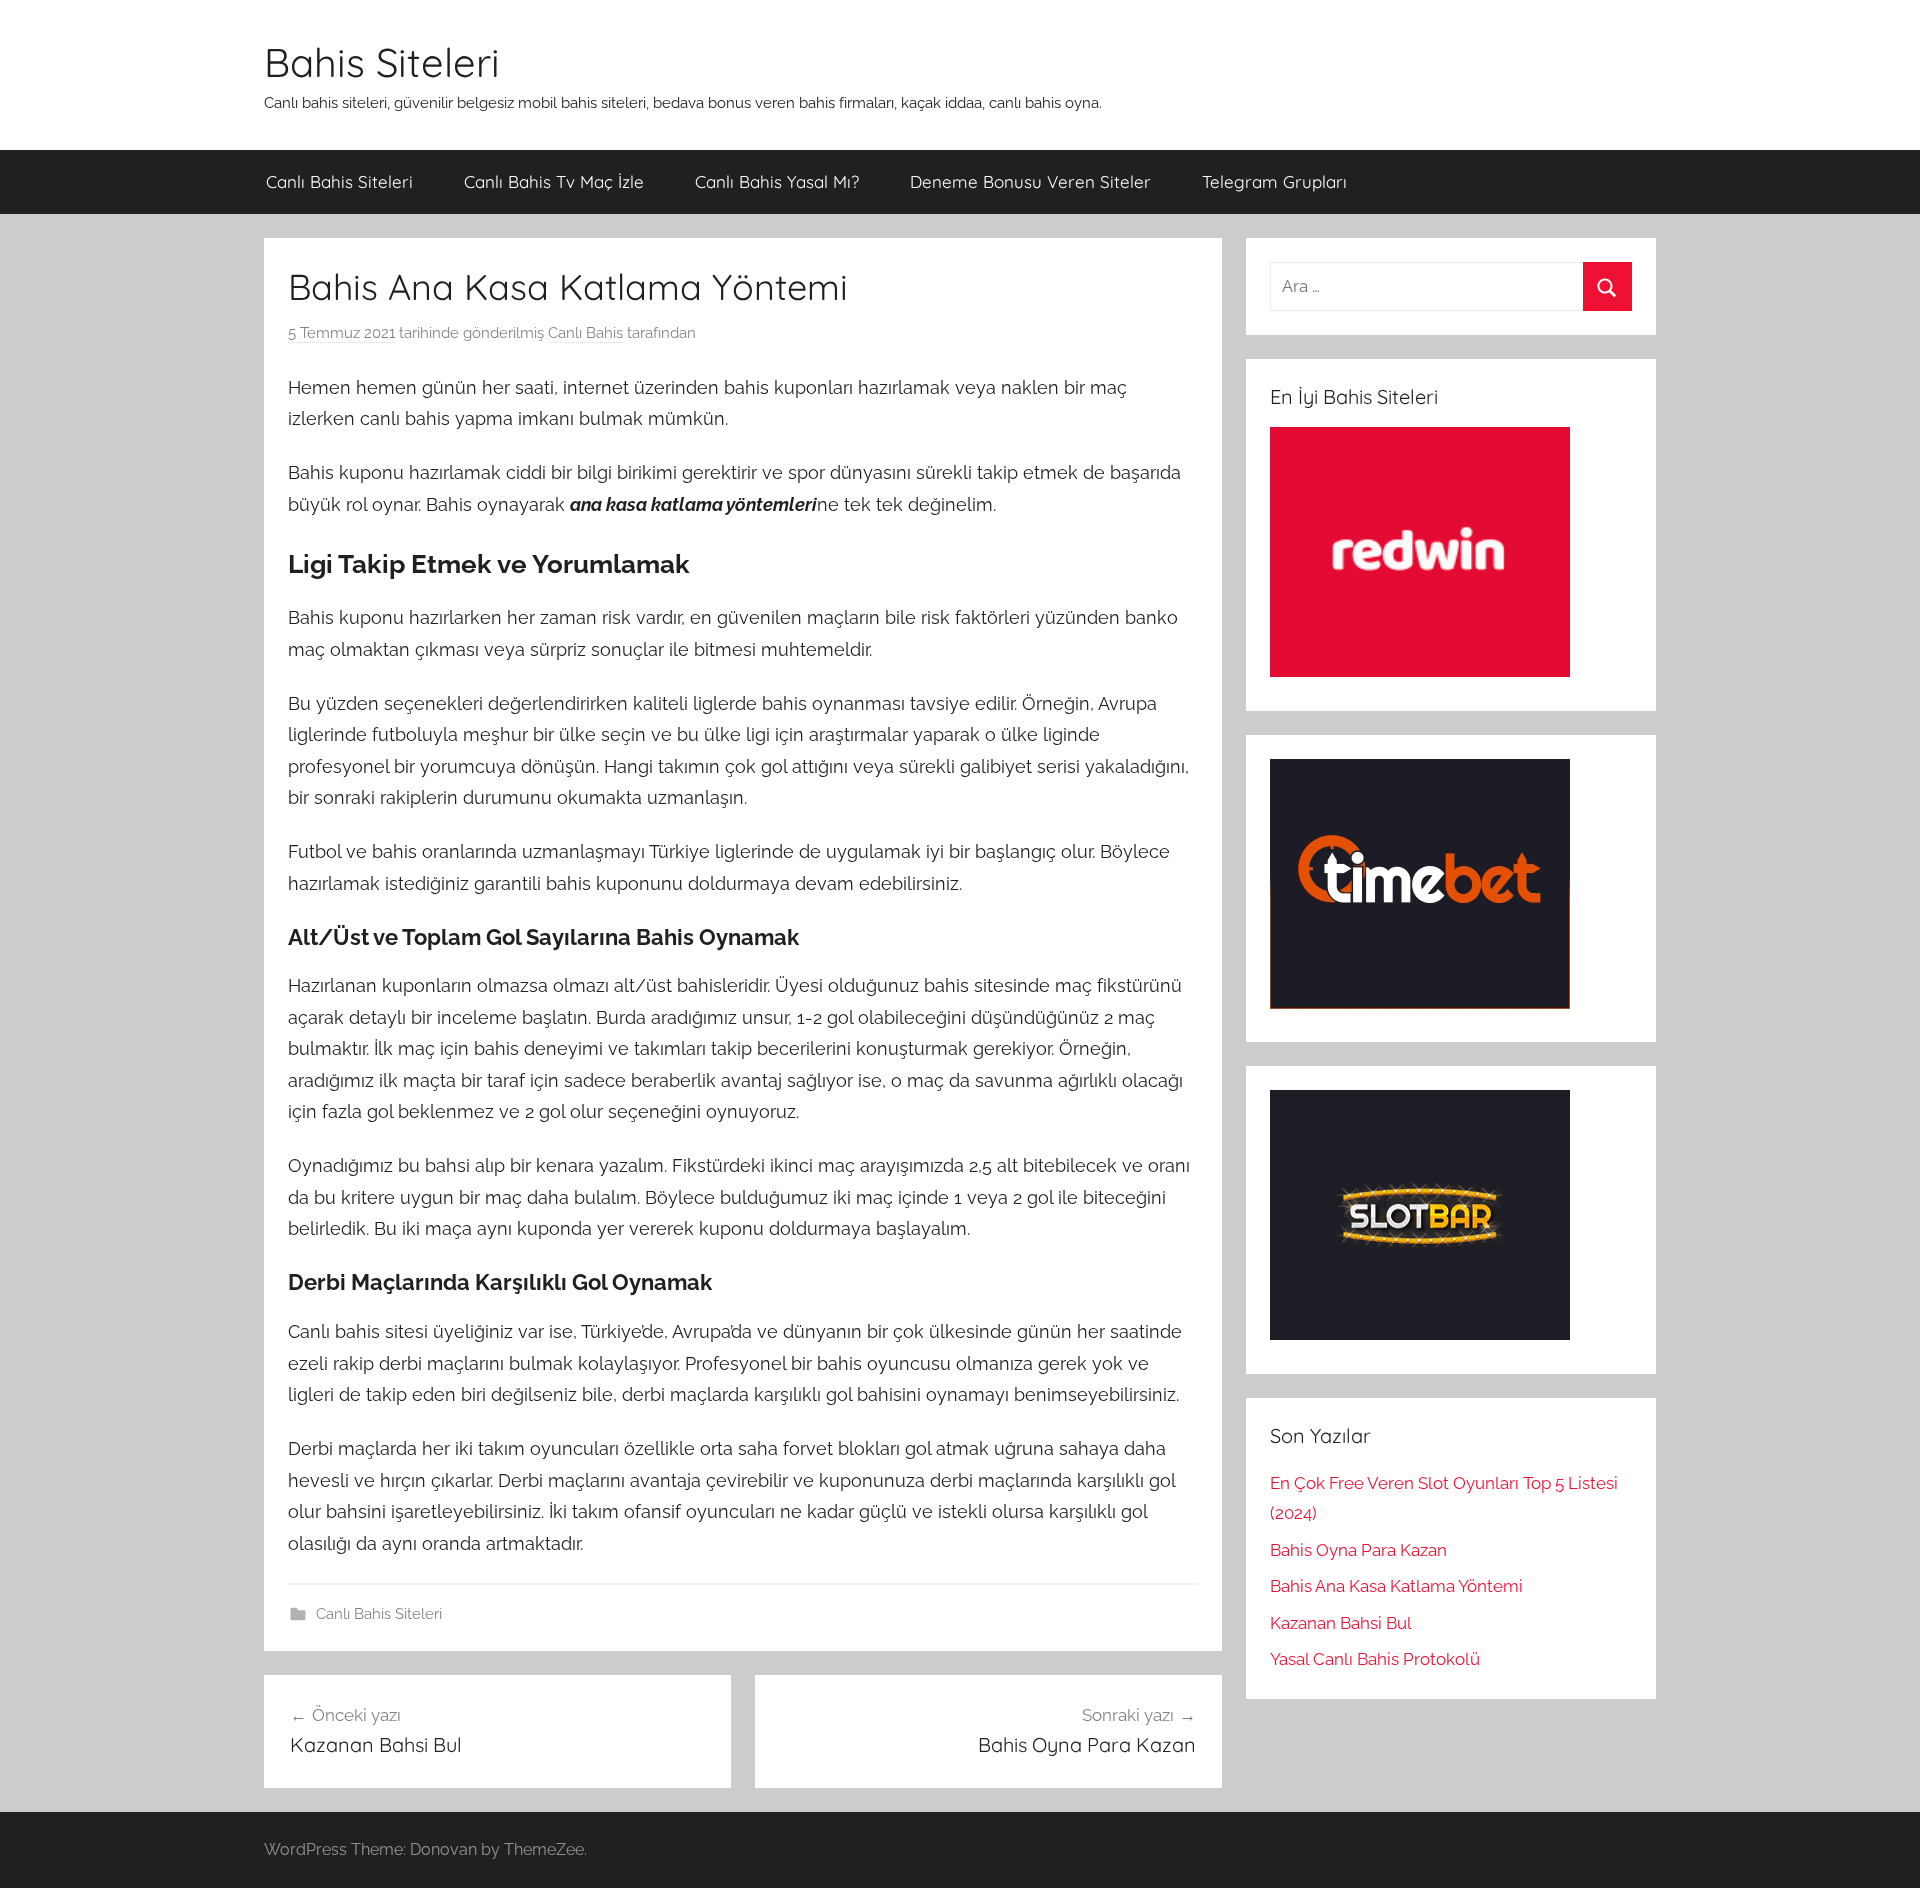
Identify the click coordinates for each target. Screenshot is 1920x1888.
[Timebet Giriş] (1420, 1003)
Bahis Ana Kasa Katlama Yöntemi (1396, 1586)
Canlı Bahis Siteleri (339, 181)
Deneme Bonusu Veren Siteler (1030, 181)
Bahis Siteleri (382, 62)
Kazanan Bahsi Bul (1341, 1623)
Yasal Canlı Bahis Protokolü (1375, 1659)
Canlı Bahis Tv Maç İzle (554, 181)
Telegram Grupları (1274, 181)
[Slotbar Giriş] (1420, 1334)
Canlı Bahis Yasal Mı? (777, 181)
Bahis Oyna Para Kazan (1358, 1550)
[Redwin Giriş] (1420, 671)
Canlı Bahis (585, 333)
